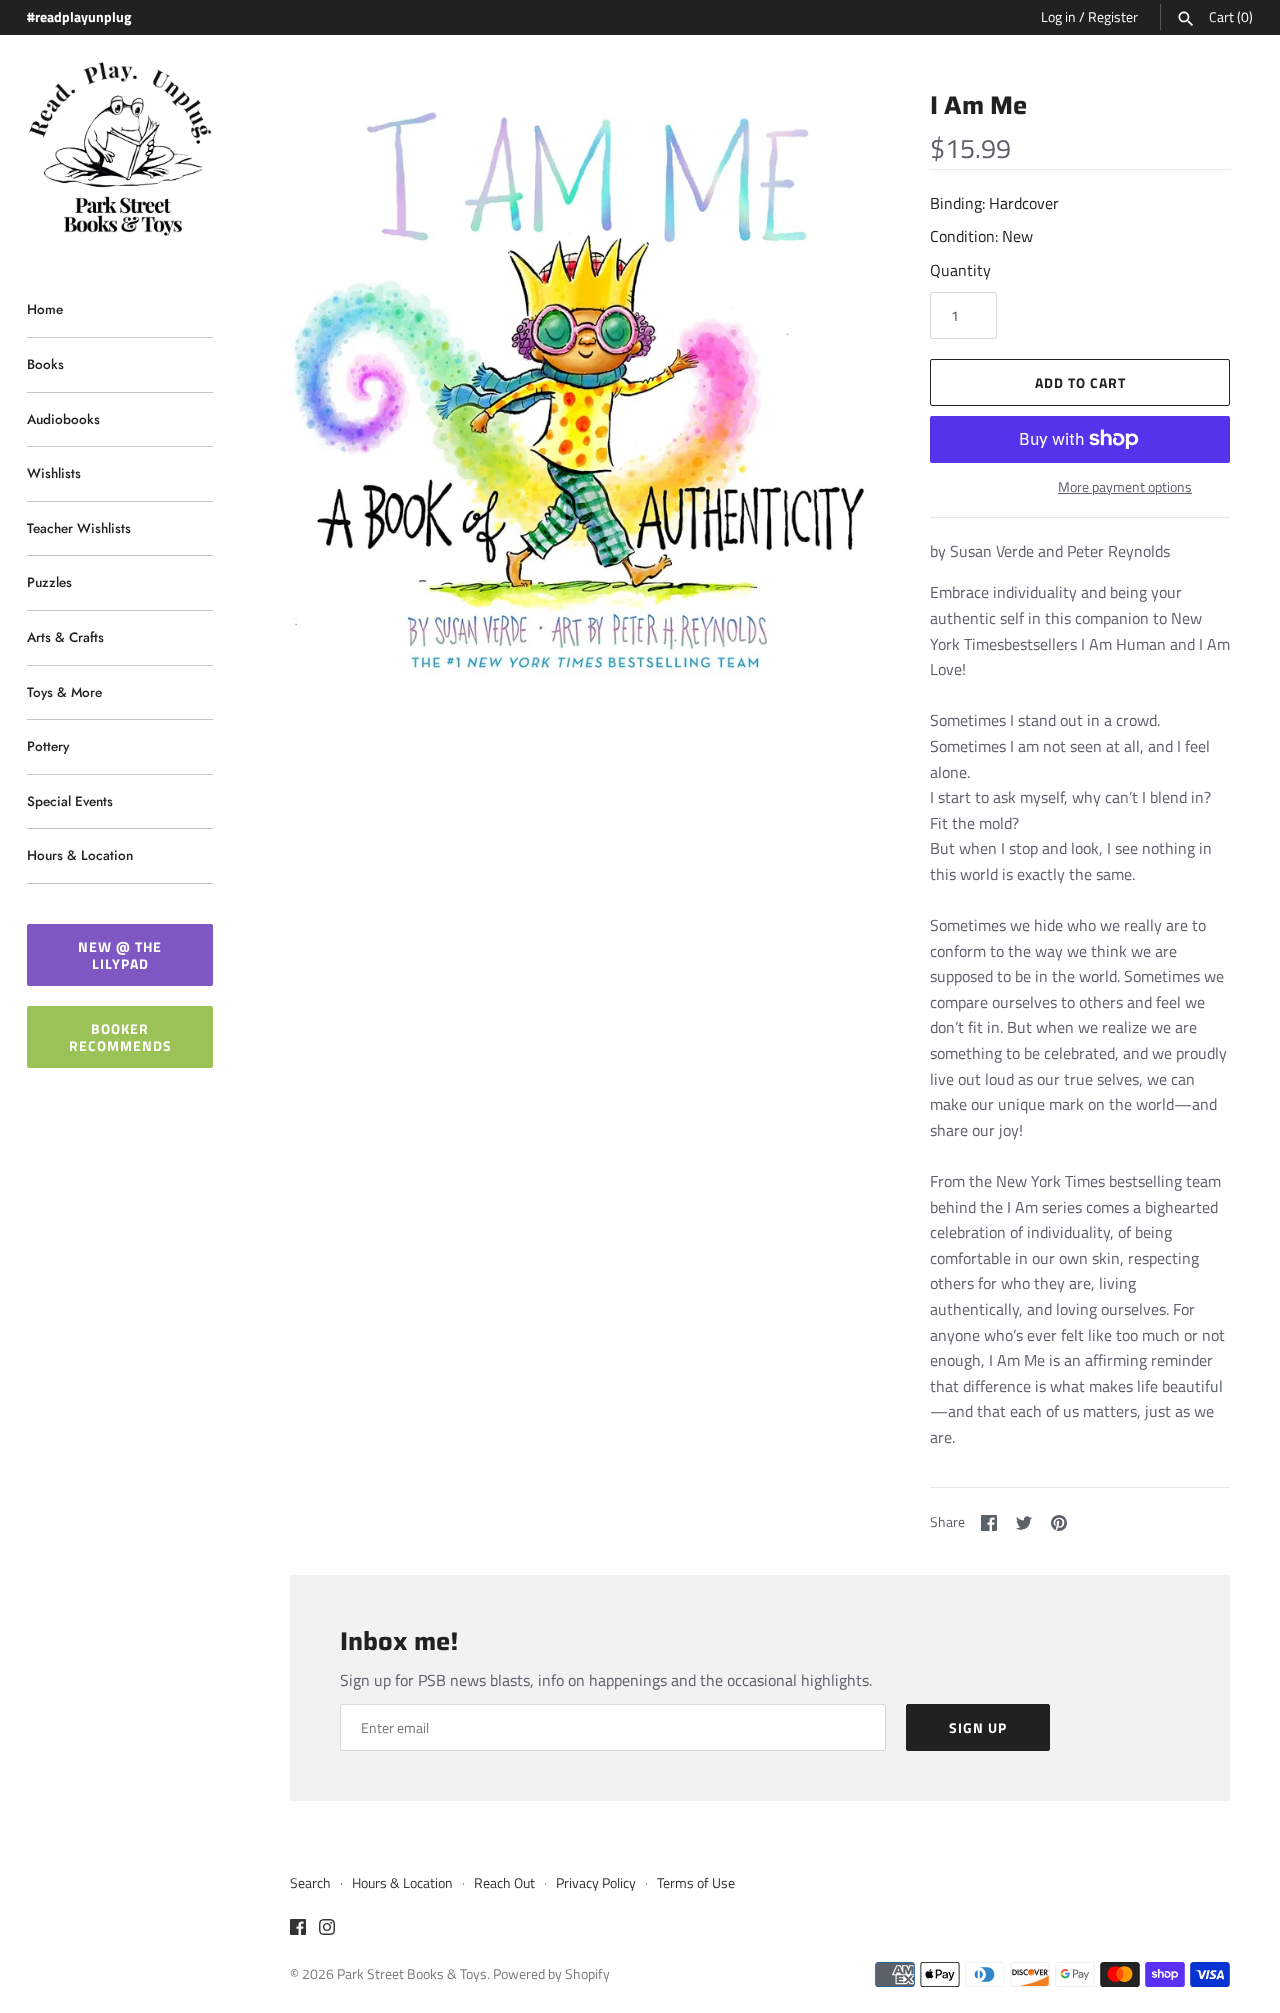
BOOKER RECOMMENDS (120, 1037)
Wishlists (54, 473)
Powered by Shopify (551, 1974)
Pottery (48, 746)
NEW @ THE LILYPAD (120, 955)
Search (310, 1883)
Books (45, 364)
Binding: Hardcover (994, 203)
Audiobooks (63, 419)
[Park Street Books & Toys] (120, 149)
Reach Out (504, 1883)
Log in (1058, 17)
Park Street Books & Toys (412, 1974)
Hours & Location (80, 855)
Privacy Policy (596, 1883)
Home (45, 309)
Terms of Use (696, 1883)
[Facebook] (298, 1930)
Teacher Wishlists (79, 528)
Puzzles (49, 582)
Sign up (978, 1727)
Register (1113, 17)
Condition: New (981, 236)
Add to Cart (1080, 382)
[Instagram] (327, 1930)
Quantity (960, 270)
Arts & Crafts (65, 637)
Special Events (70, 801)
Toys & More (64, 692)
